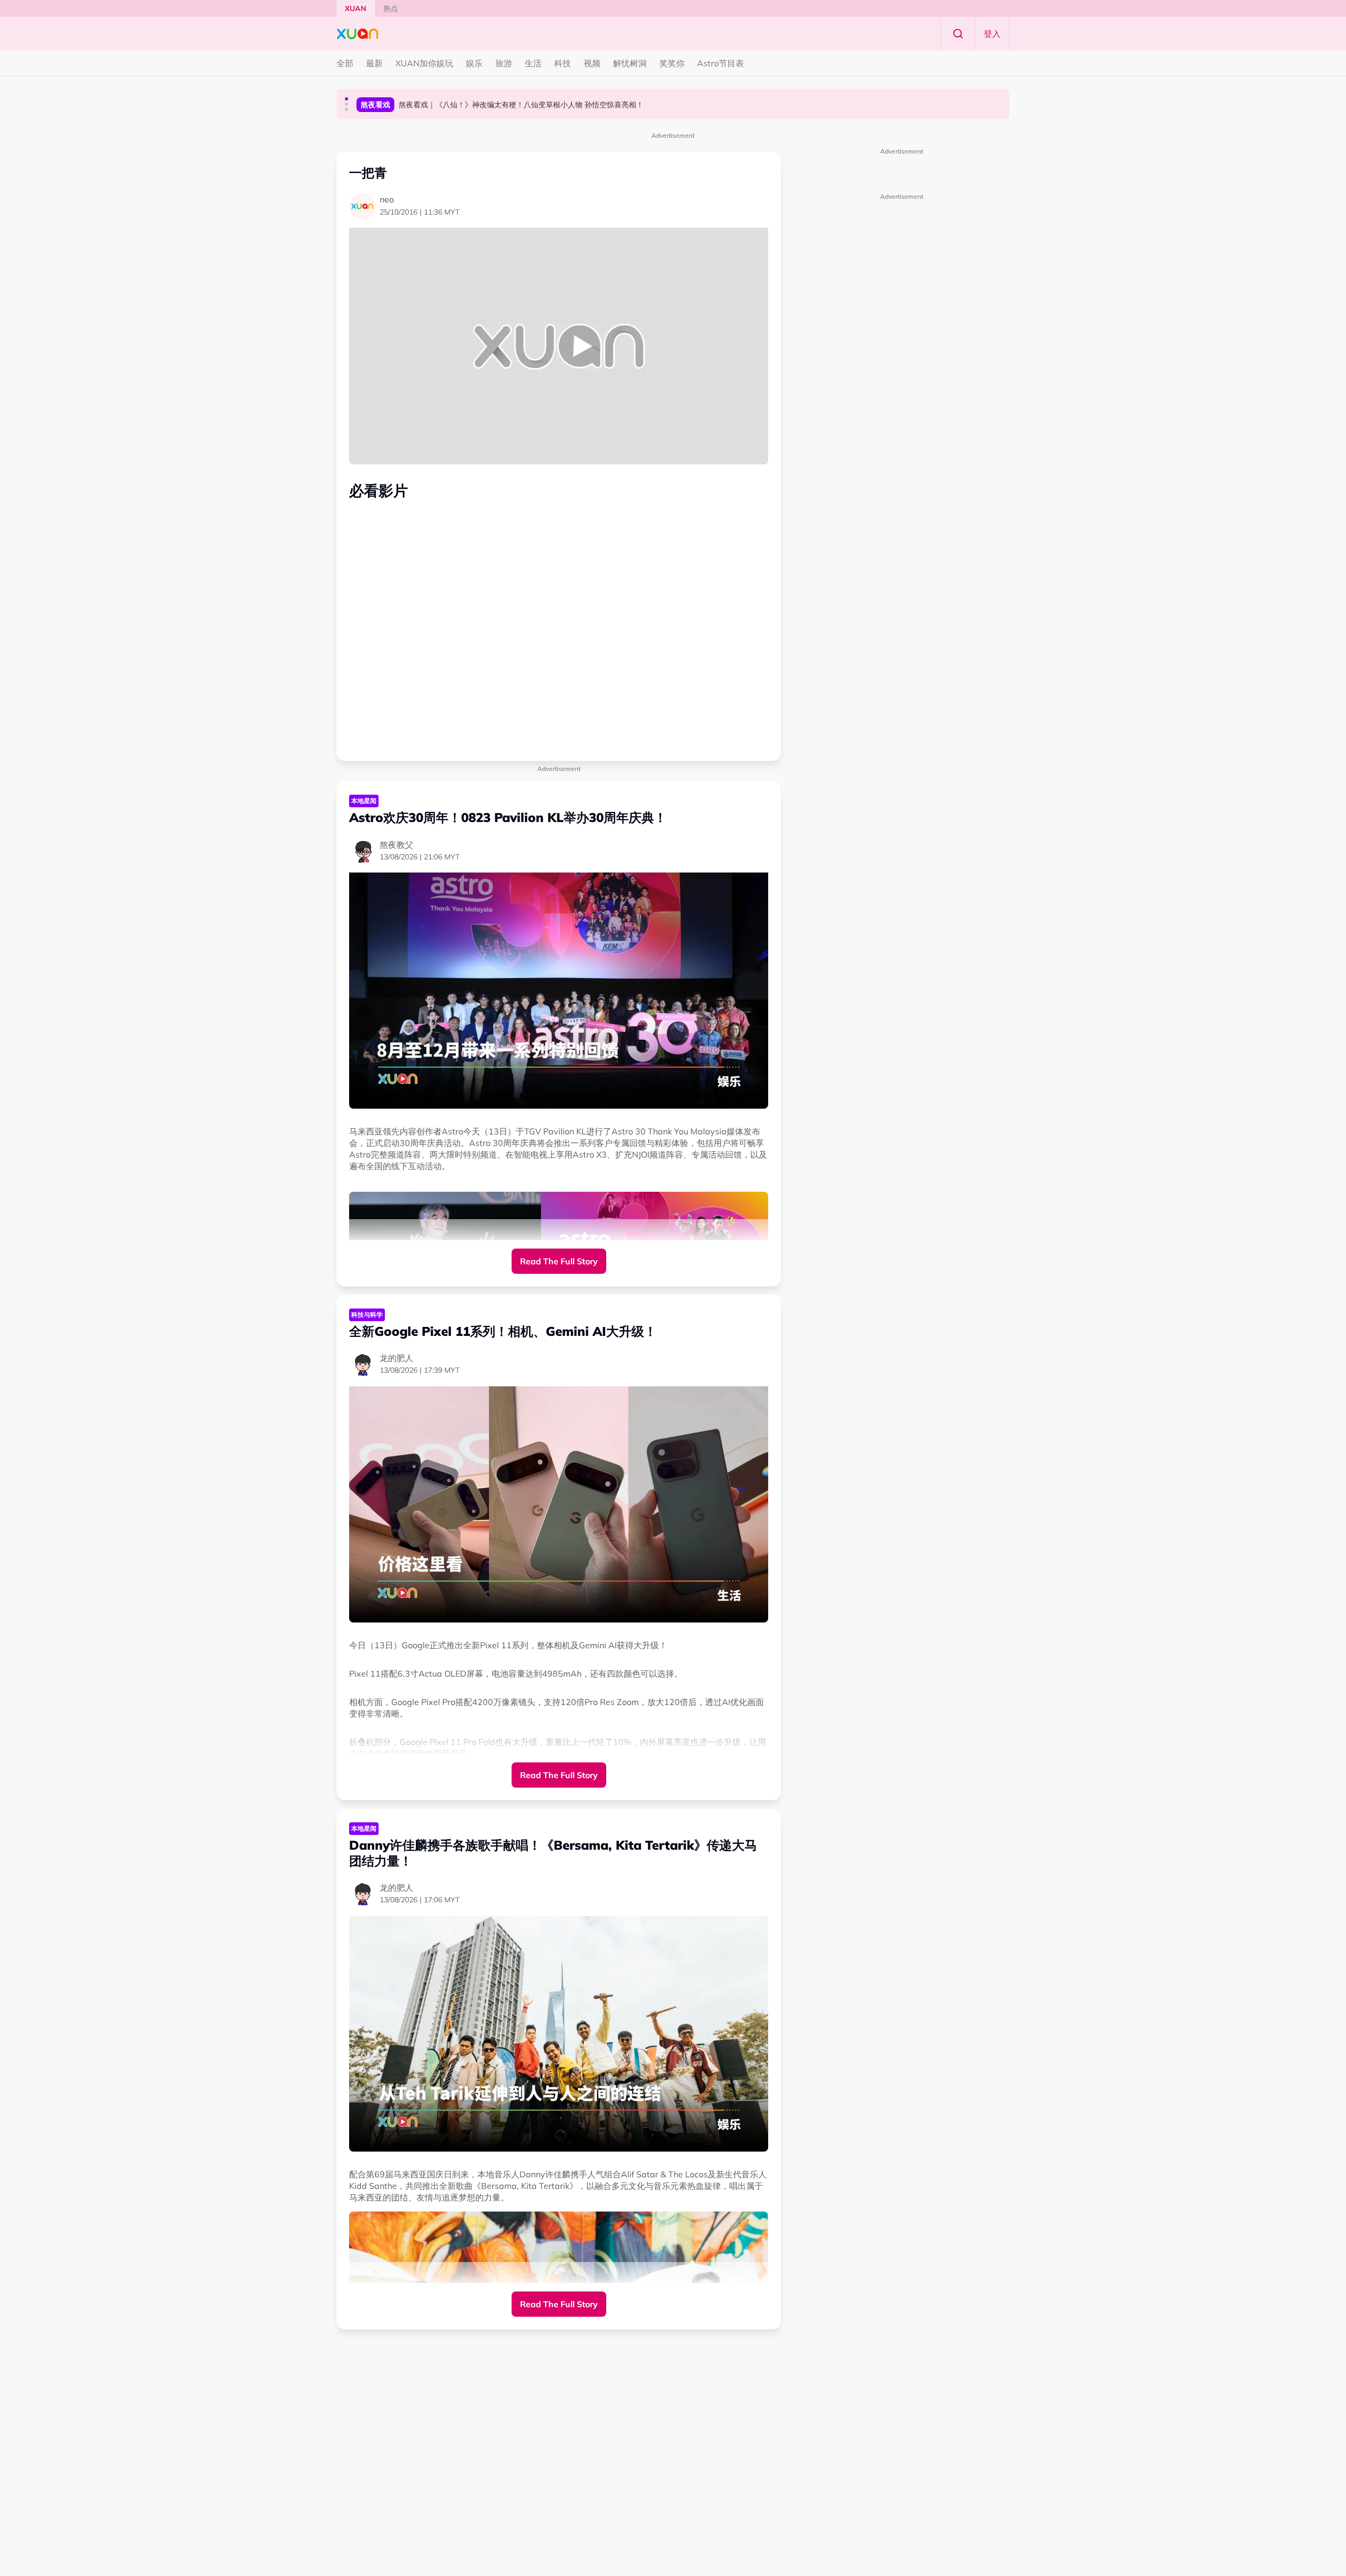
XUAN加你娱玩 (424, 63)
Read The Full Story (559, 1261)
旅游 (504, 63)
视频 (592, 63)
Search (958, 34)
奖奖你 (672, 63)
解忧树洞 (630, 63)
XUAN (356, 8)
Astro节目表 (721, 63)
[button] (346, 99)
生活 (533, 63)
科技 (563, 63)
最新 (374, 63)
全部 (345, 63)
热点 (391, 8)
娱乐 (474, 63)
